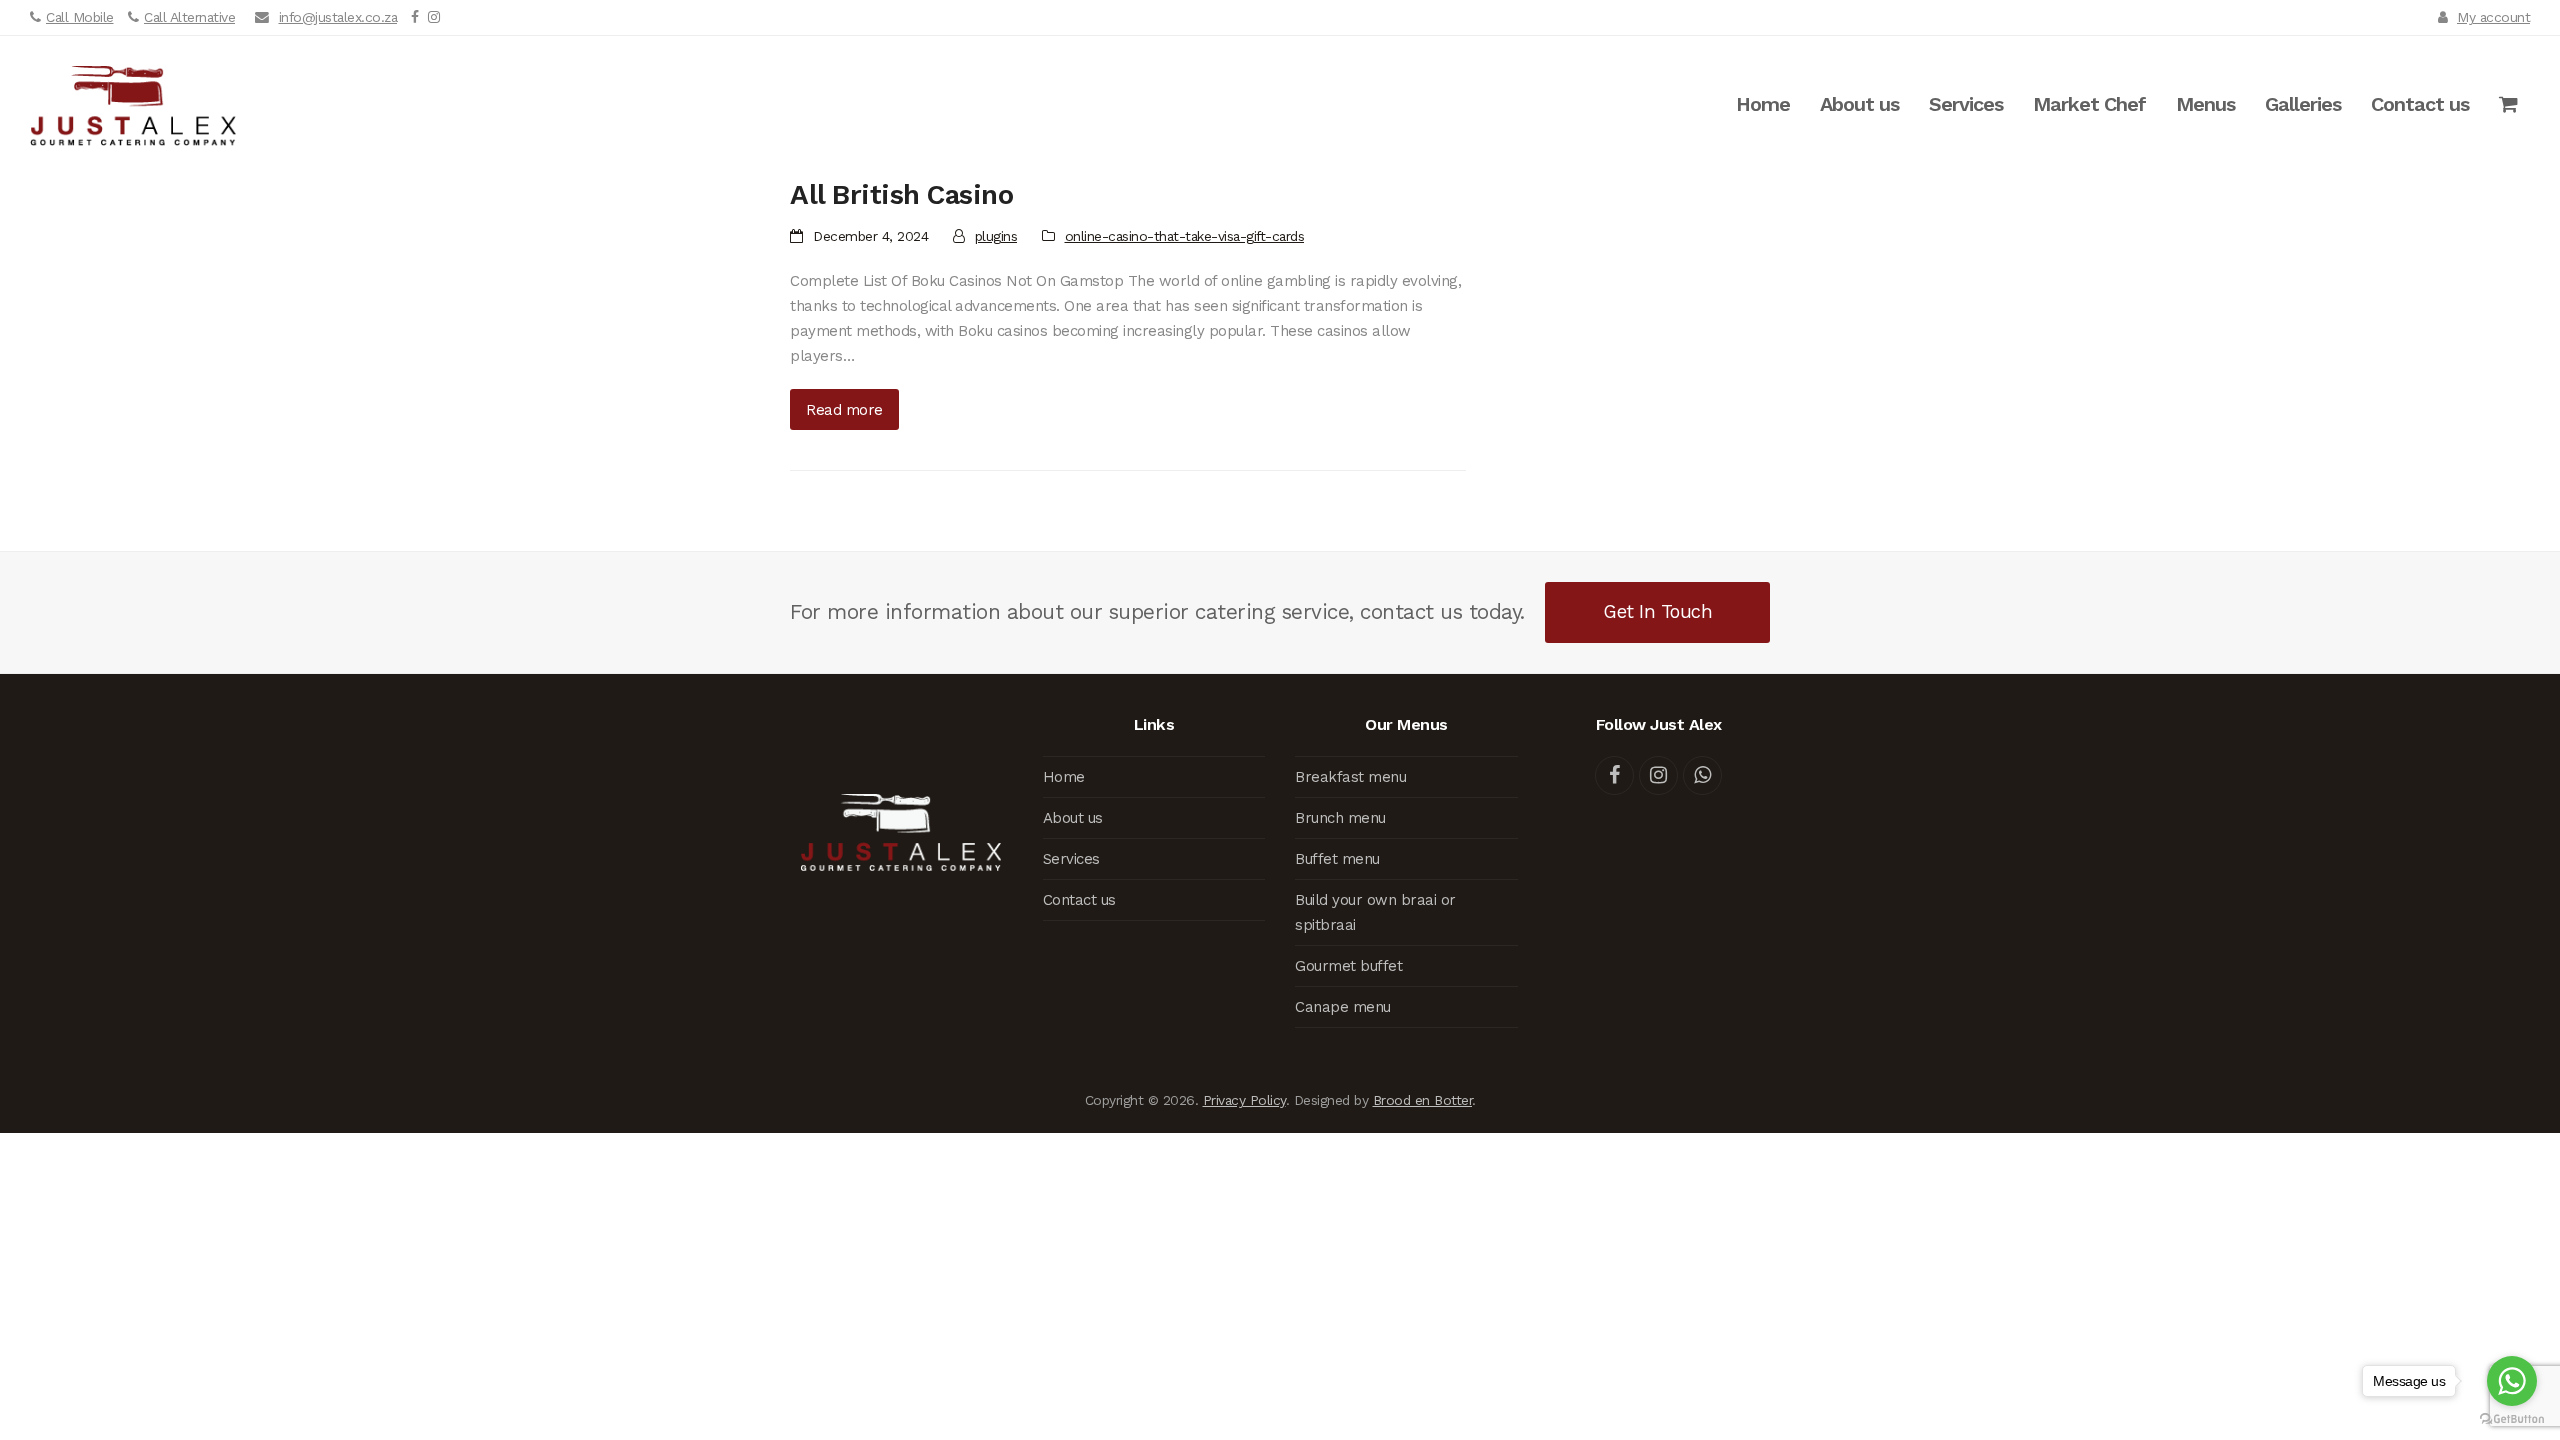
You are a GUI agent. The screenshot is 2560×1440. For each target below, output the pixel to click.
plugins (996, 236)
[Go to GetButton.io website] (2512, 1419)
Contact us (1079, 900)
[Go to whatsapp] (2512, 1381)
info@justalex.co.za (338, 17)
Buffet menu (1337, 859)
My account (2493, 17)
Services (1071, 859)
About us (1073, 818)
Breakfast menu (1350, 777)
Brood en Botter (1423, 1100)
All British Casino (901, 194)
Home (1064, 777)
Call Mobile (80, 17)
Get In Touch (1657, 611)
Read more (844, 410)
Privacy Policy (1244, 1100)
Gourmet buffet (1348, 966)
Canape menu (1343, 1007)
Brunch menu (1340, 818)
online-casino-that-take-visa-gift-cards (1185, 236)
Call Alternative (189, 17)
